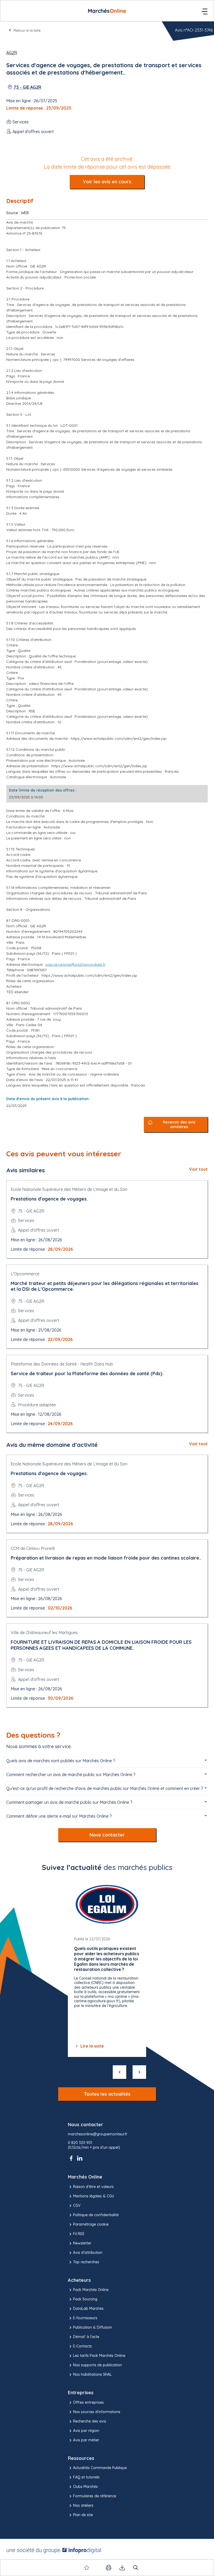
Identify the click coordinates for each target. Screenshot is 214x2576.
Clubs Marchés (85, 2487)
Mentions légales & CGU (94, 2196)
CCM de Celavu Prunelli (33, 1548)
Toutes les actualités (107, 2094)
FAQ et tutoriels (86, 2477)
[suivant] (139, 2072)
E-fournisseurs (85, 2318)
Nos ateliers (83, 2505)
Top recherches (86, 2262)
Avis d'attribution (88, 2253)
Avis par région (86, 2431)
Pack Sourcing (85, 2299)
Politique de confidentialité (96, 2215)
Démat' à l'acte (86, 2337)
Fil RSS (79, 2234)
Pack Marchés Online (91, 2290)
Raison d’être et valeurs (93, 2187)
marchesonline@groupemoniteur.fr (98, 2134)
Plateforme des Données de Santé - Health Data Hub (62, 1364)
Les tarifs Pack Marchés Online (99, 2356)
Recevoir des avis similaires (179, 1125)
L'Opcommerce (25, 1274)
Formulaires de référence (95, 2496)
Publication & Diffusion (93, 2327)
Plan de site (83, 2515)
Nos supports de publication (97, 2365)
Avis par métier (86, 2440)
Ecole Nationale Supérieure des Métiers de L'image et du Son (69, 1189)
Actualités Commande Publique (100, 2468)
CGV (77, 2205)
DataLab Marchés (88, 2308)
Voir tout (198, 1169)
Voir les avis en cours (107, 182)
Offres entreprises (88, 2402)
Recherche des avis (90, 2421)
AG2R (12, 53)
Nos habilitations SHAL (92, 2374)
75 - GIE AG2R (27, 87)
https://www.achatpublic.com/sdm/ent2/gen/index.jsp (119, 738)
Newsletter (82, 2243)
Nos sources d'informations (97, 2412)
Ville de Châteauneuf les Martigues (44, 1633)
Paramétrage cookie (91, 2224)
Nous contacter (107, 1835)
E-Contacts (82, 2346)
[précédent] (120, 2072)
